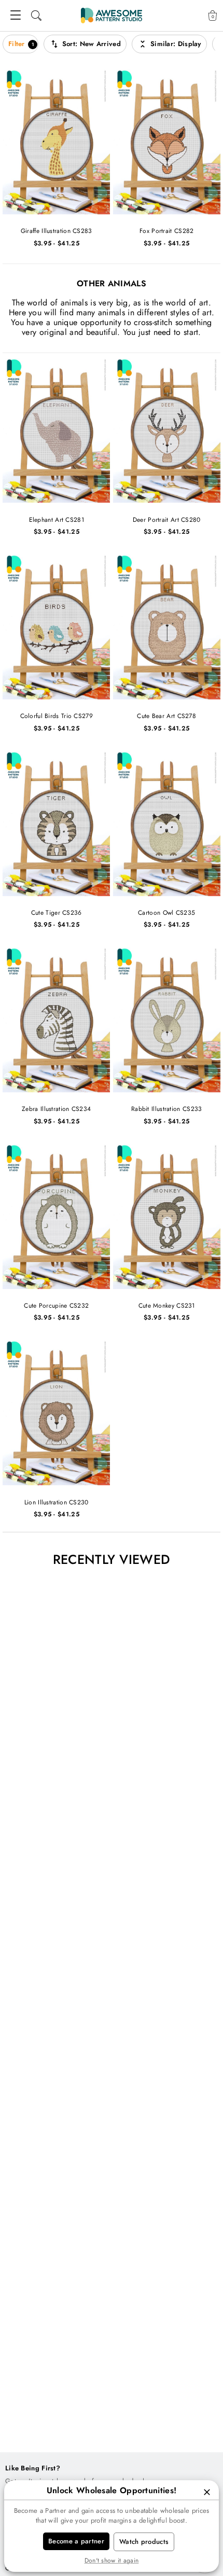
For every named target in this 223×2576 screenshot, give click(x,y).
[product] (57, 141)
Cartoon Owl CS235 (166, 913)
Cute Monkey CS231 (167, 1306)
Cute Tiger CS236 (57, 913)
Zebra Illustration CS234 (56, 1109)
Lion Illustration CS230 (57, 1503)
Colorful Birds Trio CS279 (57, 716)
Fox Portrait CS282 (166, 231)
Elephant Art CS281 (57, 520)
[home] (112, 16)
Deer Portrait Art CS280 (167, 520)
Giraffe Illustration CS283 (57, 231)
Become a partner (76, 2541)
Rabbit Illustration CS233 (167, 1109)
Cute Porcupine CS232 (56, 1306)
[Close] (207, 2492)
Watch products (144, 2542)
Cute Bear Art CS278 (166, 716)
